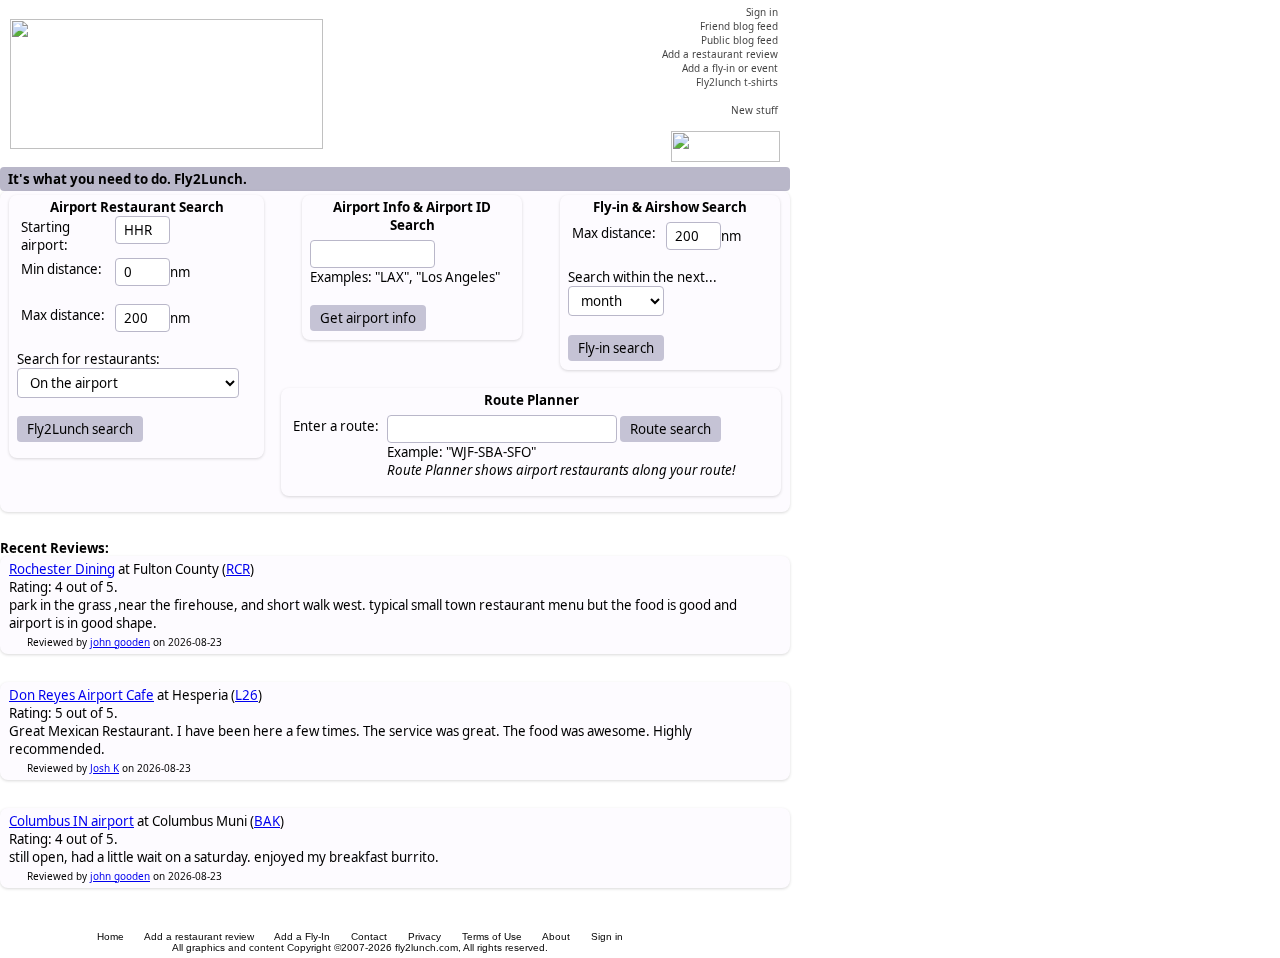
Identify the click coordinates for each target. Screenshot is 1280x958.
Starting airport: (45, 236)
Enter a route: (336, 426)
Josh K (104, 768)
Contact (369, 936)
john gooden (120, 642)
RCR (238, 569)
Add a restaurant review (199, 936)
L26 (246, 695)
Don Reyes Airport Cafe (81, 695)
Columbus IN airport (71, 821)
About (556, 936)
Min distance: (61, 269)
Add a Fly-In (302, 936)
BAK (267, 821)
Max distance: (63, 315)
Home (110, 936)
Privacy (424, 936)
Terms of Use (492, 936)
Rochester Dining (62, 569)
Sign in (607, 936)
